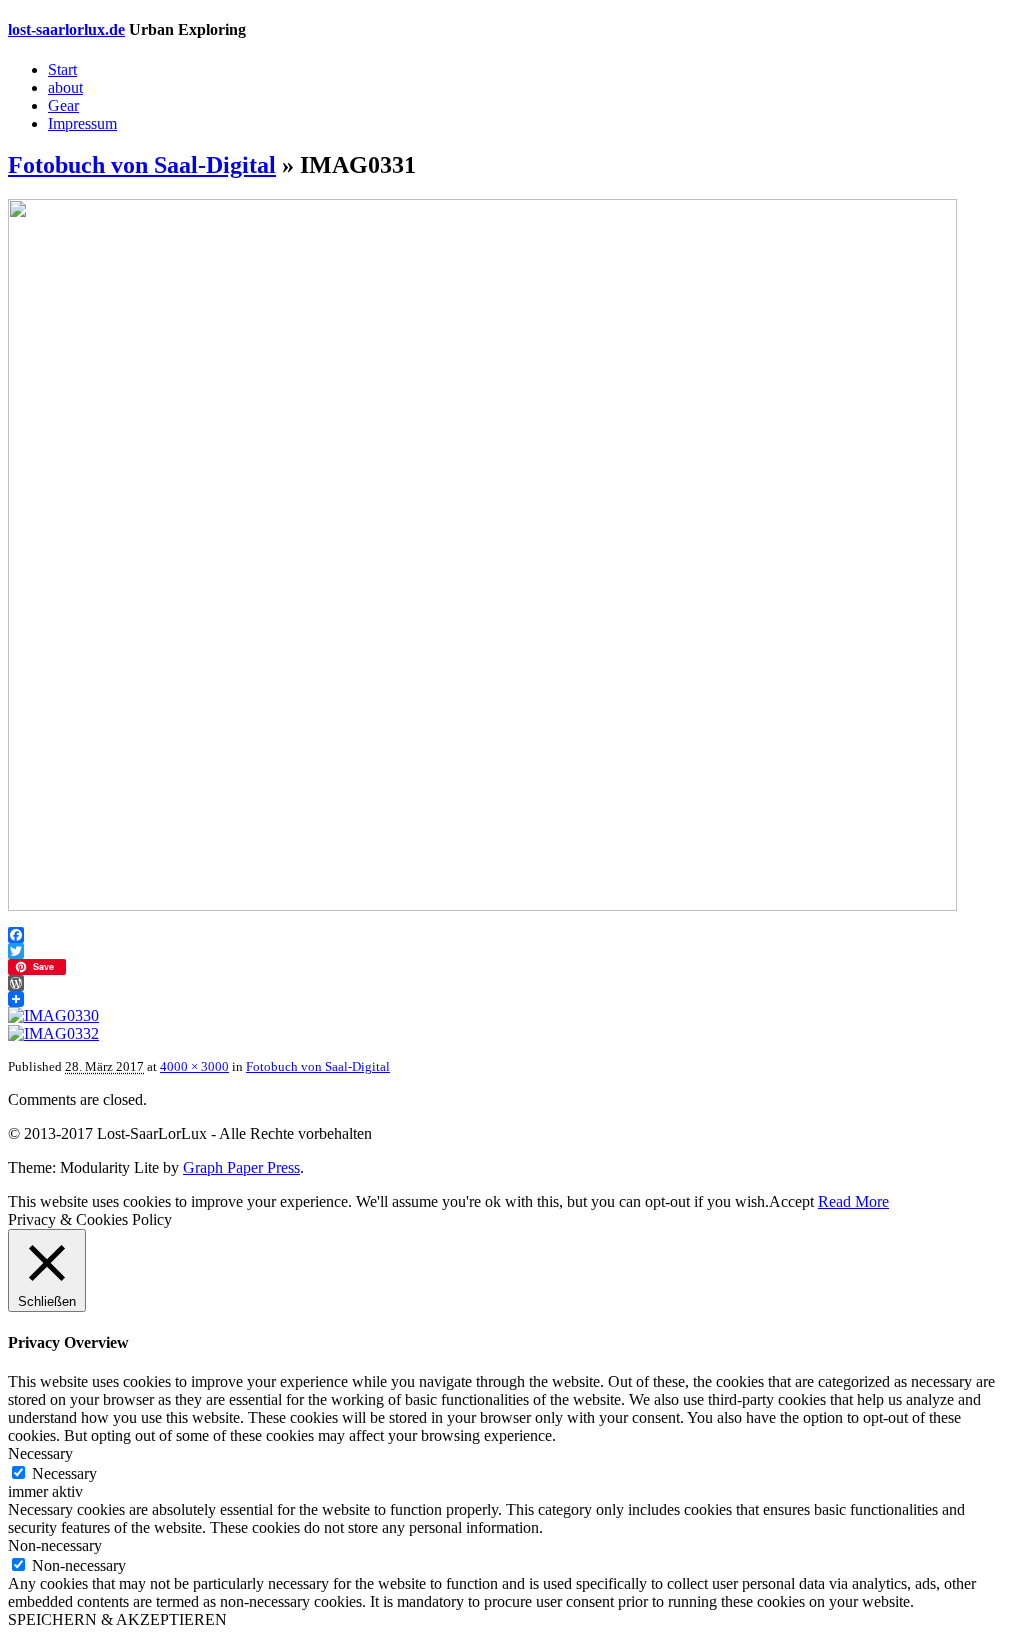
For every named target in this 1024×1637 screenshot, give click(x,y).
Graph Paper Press (241, 1167)
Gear (63, 105)
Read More (853, 1201)
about (65, 87)
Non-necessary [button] (55, 1545)
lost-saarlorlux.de (66, 29)
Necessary (64, 1473)
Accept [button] (791, 1201)
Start (62, 69)
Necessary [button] (40, 1453)
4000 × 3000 (194, 1066)
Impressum (82, 123)
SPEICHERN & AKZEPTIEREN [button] (117, 1619)
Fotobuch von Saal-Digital (142, 165)
